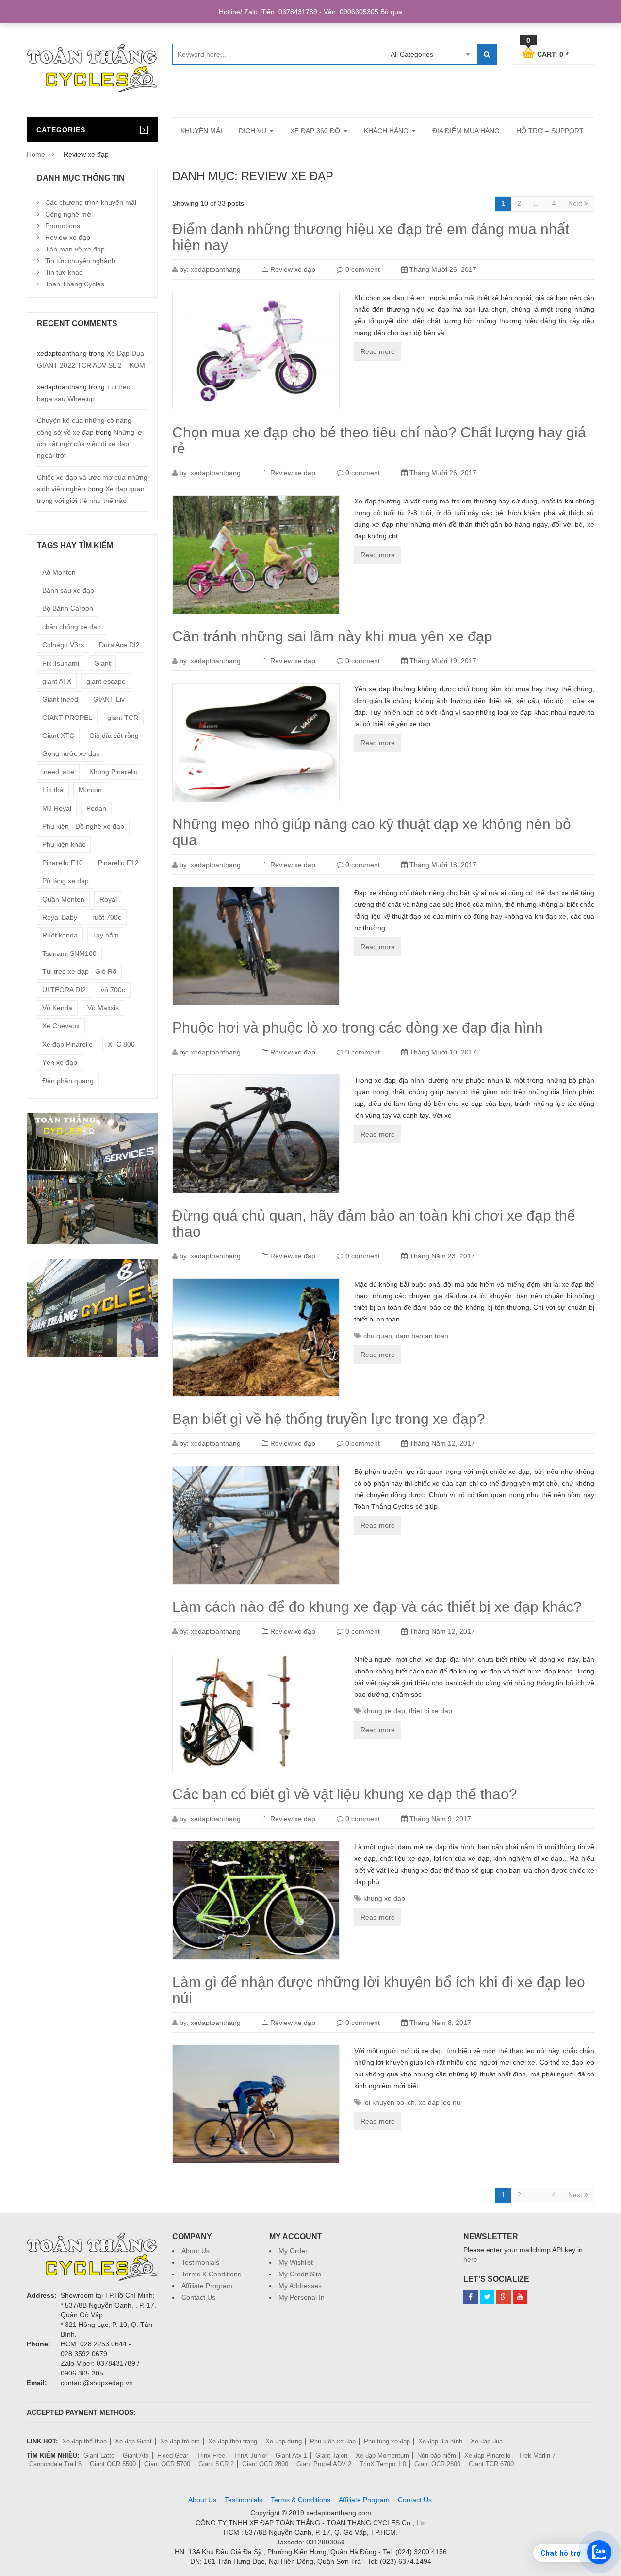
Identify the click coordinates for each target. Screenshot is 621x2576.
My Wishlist (296, 2262)
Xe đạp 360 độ (315, 131)
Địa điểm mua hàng (466, 131)
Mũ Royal (57, 808)
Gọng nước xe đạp (71, 753)
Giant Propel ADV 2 (324, 2464)
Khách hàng (386, 131)
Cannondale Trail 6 (55, 2464)
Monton (90, 790)
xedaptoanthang (216, 269)
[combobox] (430, 54)
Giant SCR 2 (216, 2464)
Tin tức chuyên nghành (80, 261)
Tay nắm (106, 935)
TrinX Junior (250, 2455)
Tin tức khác (64, 272)
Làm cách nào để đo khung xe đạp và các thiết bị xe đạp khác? (377, 1607)
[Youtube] (520, 2297)
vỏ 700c (113, 990)
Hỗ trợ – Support (550, 131)
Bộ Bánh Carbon (68, 608)
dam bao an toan (422, 1336)
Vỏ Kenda (57, 1008)
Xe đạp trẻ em (180, 2441)
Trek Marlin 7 (537, 2455)
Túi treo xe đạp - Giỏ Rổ (79, 971)
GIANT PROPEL (67, 718)
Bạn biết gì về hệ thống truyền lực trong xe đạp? (329, 1419)
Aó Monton (59, 572)
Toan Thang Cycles (75, 284)
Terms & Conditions (211, 2274)
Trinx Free (211, 2455)
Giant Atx (136, 2455)
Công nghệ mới (69, 214)
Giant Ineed (60, 699)
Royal (108, 899)
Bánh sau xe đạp (68, 590)
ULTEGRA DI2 (64, 990)
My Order (293, 2251)
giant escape (106, 681)
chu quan (378, 1336)
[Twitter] (487, 2297)
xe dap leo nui (440, 2102)
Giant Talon (331, 2455)
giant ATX (57, 681)
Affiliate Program (207, 2286)
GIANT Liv (109, 699)
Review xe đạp (293, 269)
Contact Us (198, 2297)
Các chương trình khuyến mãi (91, 202)
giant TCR (123, 718)
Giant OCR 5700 (167, 2464)
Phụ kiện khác (64, 844)
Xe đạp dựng (284, 2441)
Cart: (547, 53)
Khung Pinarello (114, 772)
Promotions (63, 226)
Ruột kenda (60, 935)
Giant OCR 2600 (437, 2464)
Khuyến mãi (201, 131)
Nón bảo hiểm (437, 2455)
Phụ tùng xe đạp (387, 2441)
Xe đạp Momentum (382, 2455)
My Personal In (302, 2297)
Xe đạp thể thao (84, 2441)
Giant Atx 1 (291, 2455)
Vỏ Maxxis (103, 1008)
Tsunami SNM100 (69, 953)
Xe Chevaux (61, 1026)
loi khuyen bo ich (389, 2102)
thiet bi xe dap (431, 1711)
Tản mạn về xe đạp (75, 249)
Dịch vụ (253, 131)
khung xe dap (384, 1711)
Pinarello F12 (118, 863)
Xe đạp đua (487, 2441)
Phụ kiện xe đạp (333, 2441)
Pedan (96, 808)
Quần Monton (63, 899)
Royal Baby (60, 917)
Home (36, 154)
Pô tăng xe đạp (65, 881)
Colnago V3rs (63, 645)
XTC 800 (121, 1044)
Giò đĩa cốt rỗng (114, 736)
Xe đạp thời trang (233, 2441)
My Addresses (300, 2286)
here (470, 2259)
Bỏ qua (391, 12)
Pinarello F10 (63, 863)
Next (576, 203)
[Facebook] (471, 2297)
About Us (196, 2251)
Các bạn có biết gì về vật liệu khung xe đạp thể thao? (345, 1794)
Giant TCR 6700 (491, 2464)
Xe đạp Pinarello (67, 1044)
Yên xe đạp (60, 1062)
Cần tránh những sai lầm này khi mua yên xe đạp (332, 636)
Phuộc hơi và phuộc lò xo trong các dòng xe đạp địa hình (358, 1028)
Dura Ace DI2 (119, 645)
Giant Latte (99, 2455)
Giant (102, 663)
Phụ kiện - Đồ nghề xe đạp (83, 826)
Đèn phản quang (68, 1081)
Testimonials (200, 2262)
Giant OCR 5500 (113, 2464)
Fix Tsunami (61, 663)
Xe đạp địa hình (440, 2441)
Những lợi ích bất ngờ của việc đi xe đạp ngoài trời (90, 444)
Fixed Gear (173, 2455)
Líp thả (53, 790)
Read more (378, 351)
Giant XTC (58, 736)
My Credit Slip (300, 2274)
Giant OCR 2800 (265, 2464)
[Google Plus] (504, 2297)
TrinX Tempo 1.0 (383, 2464)
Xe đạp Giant (133, 2441)
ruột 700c (107, 917)
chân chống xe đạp (72, 627)
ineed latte (58, 772)
